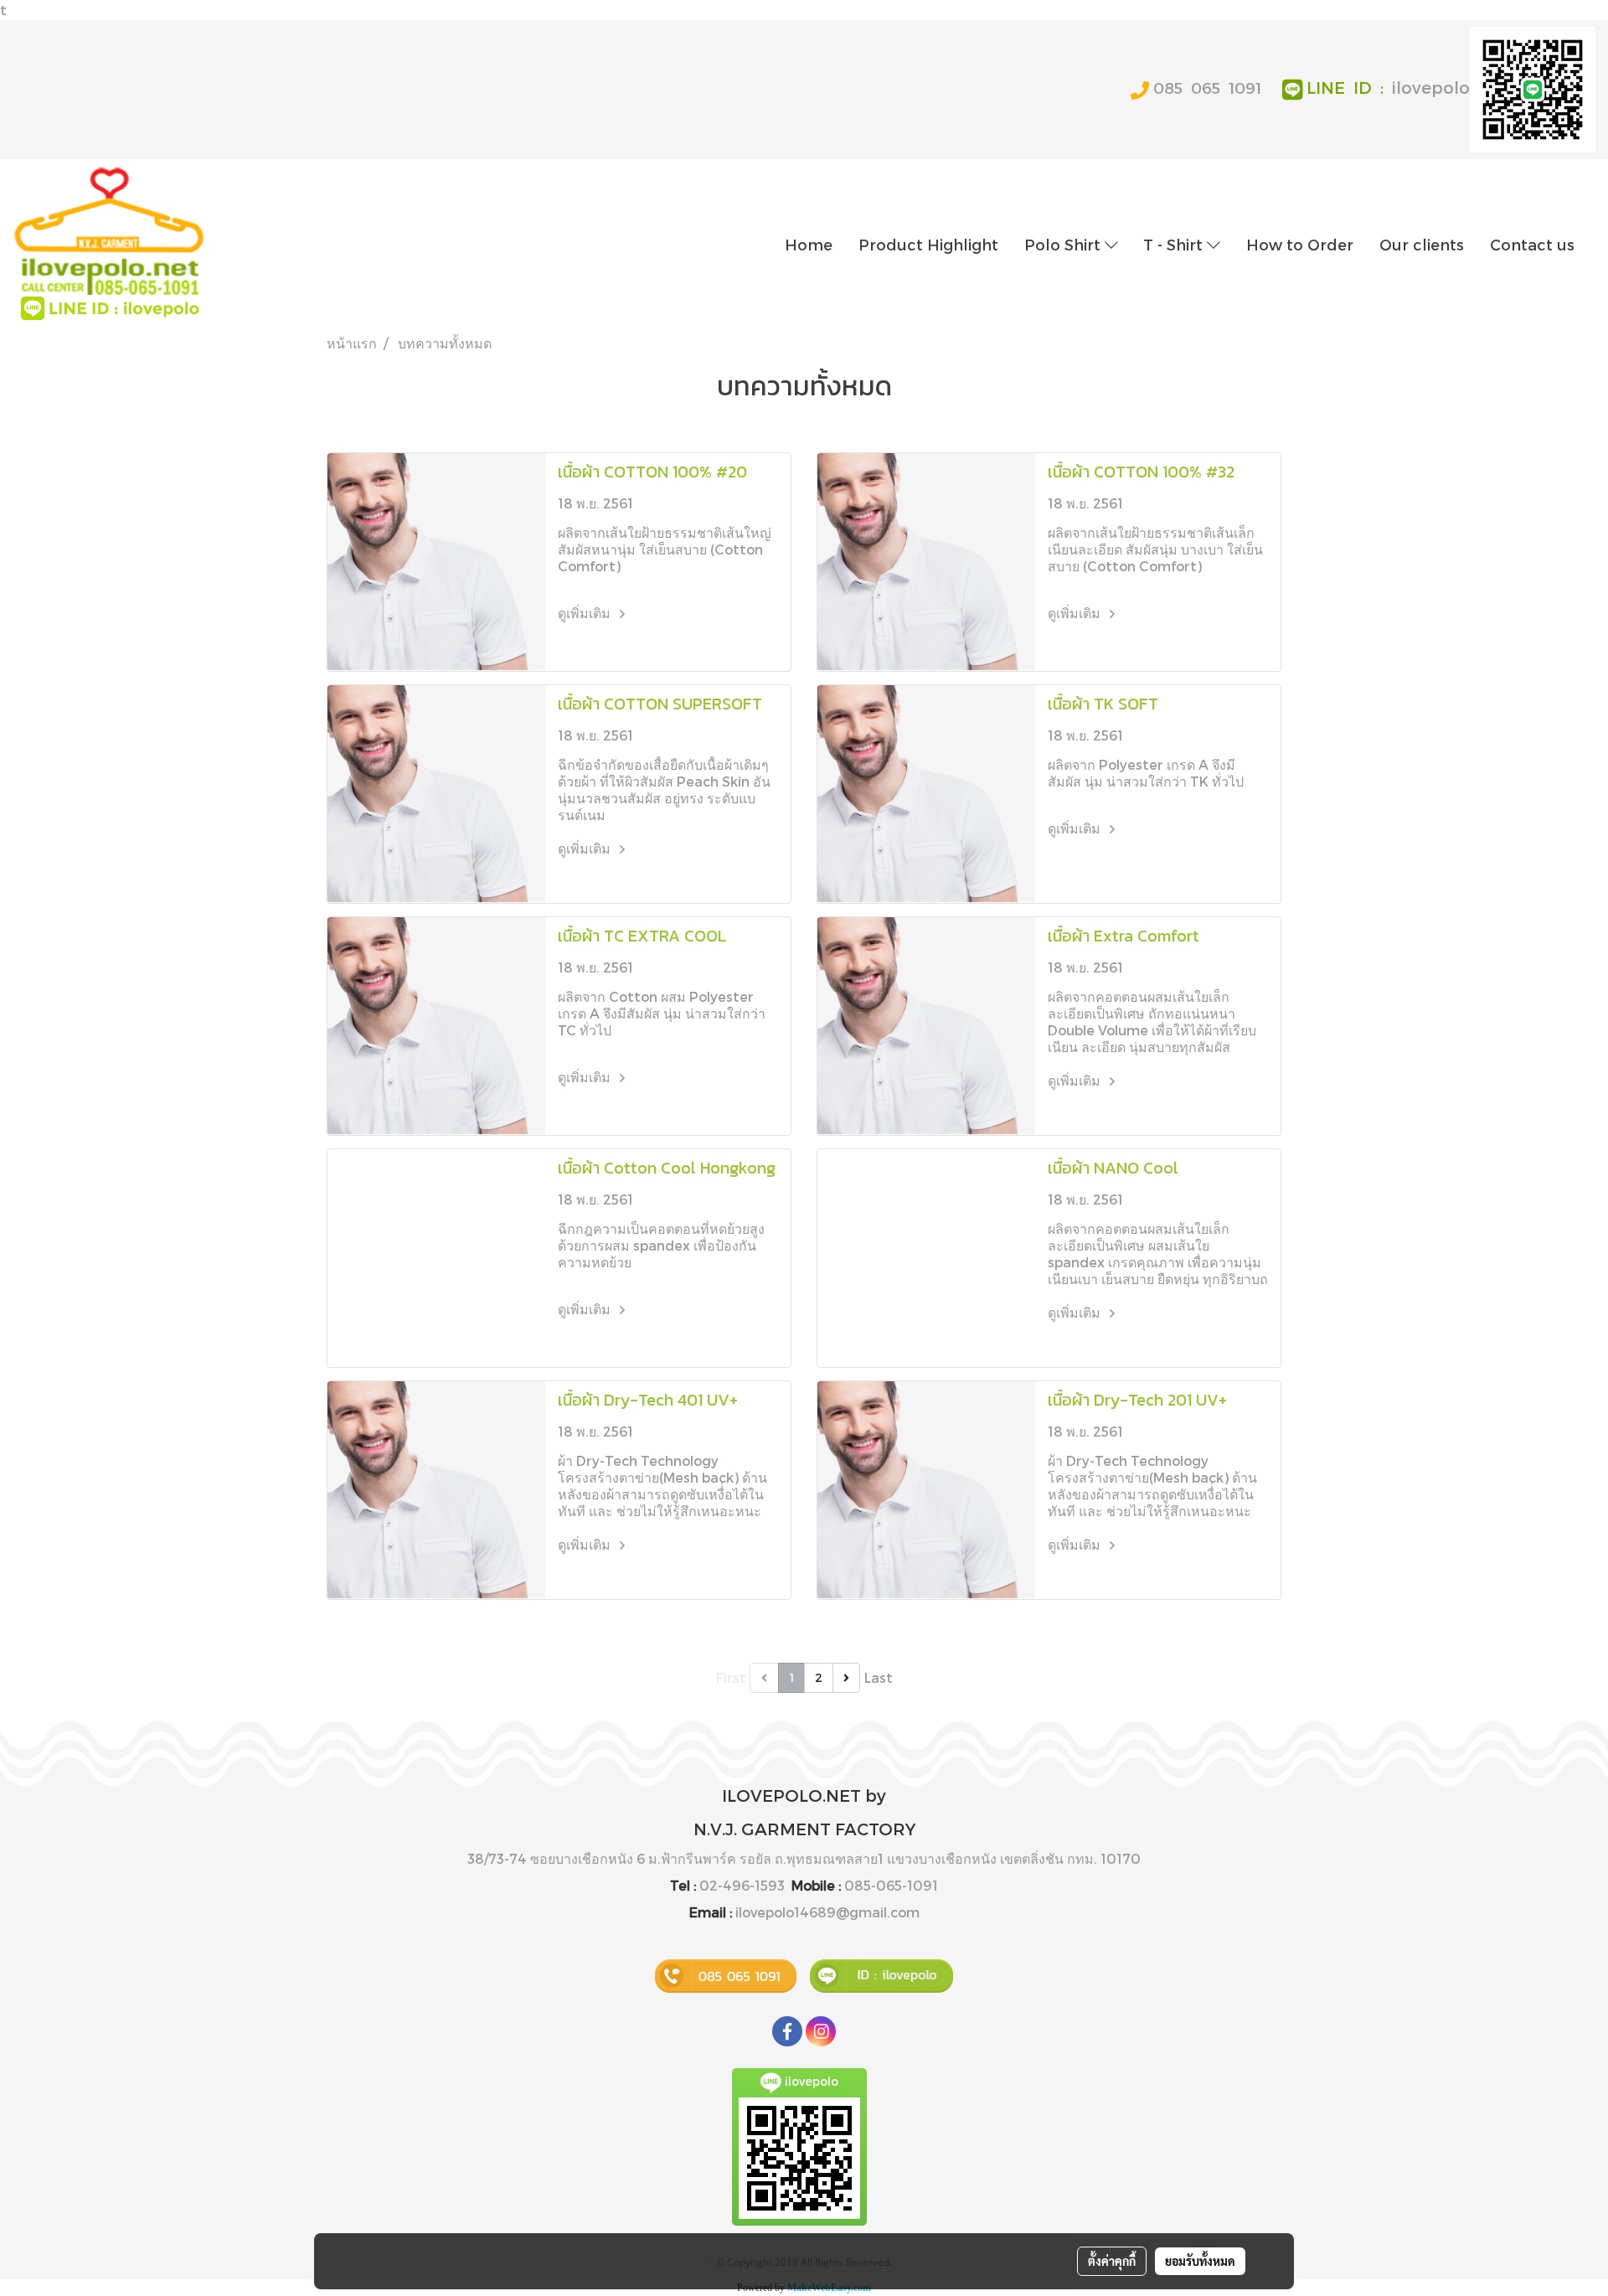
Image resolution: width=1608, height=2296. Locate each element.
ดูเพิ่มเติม (586, 613)
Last (879, 1677)
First (731, 1677)
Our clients (1422, 244)
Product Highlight (928, 244)
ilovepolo (1431, 87)
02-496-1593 (742, 1885)
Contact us (1532, 244)
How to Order (1300, 244)
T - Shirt (1175, 244)
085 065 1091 (1207, 88)
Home (809, 244)
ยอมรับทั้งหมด (1200, 2261)
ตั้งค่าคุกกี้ (1112, 2261)
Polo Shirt (1064, 244)
